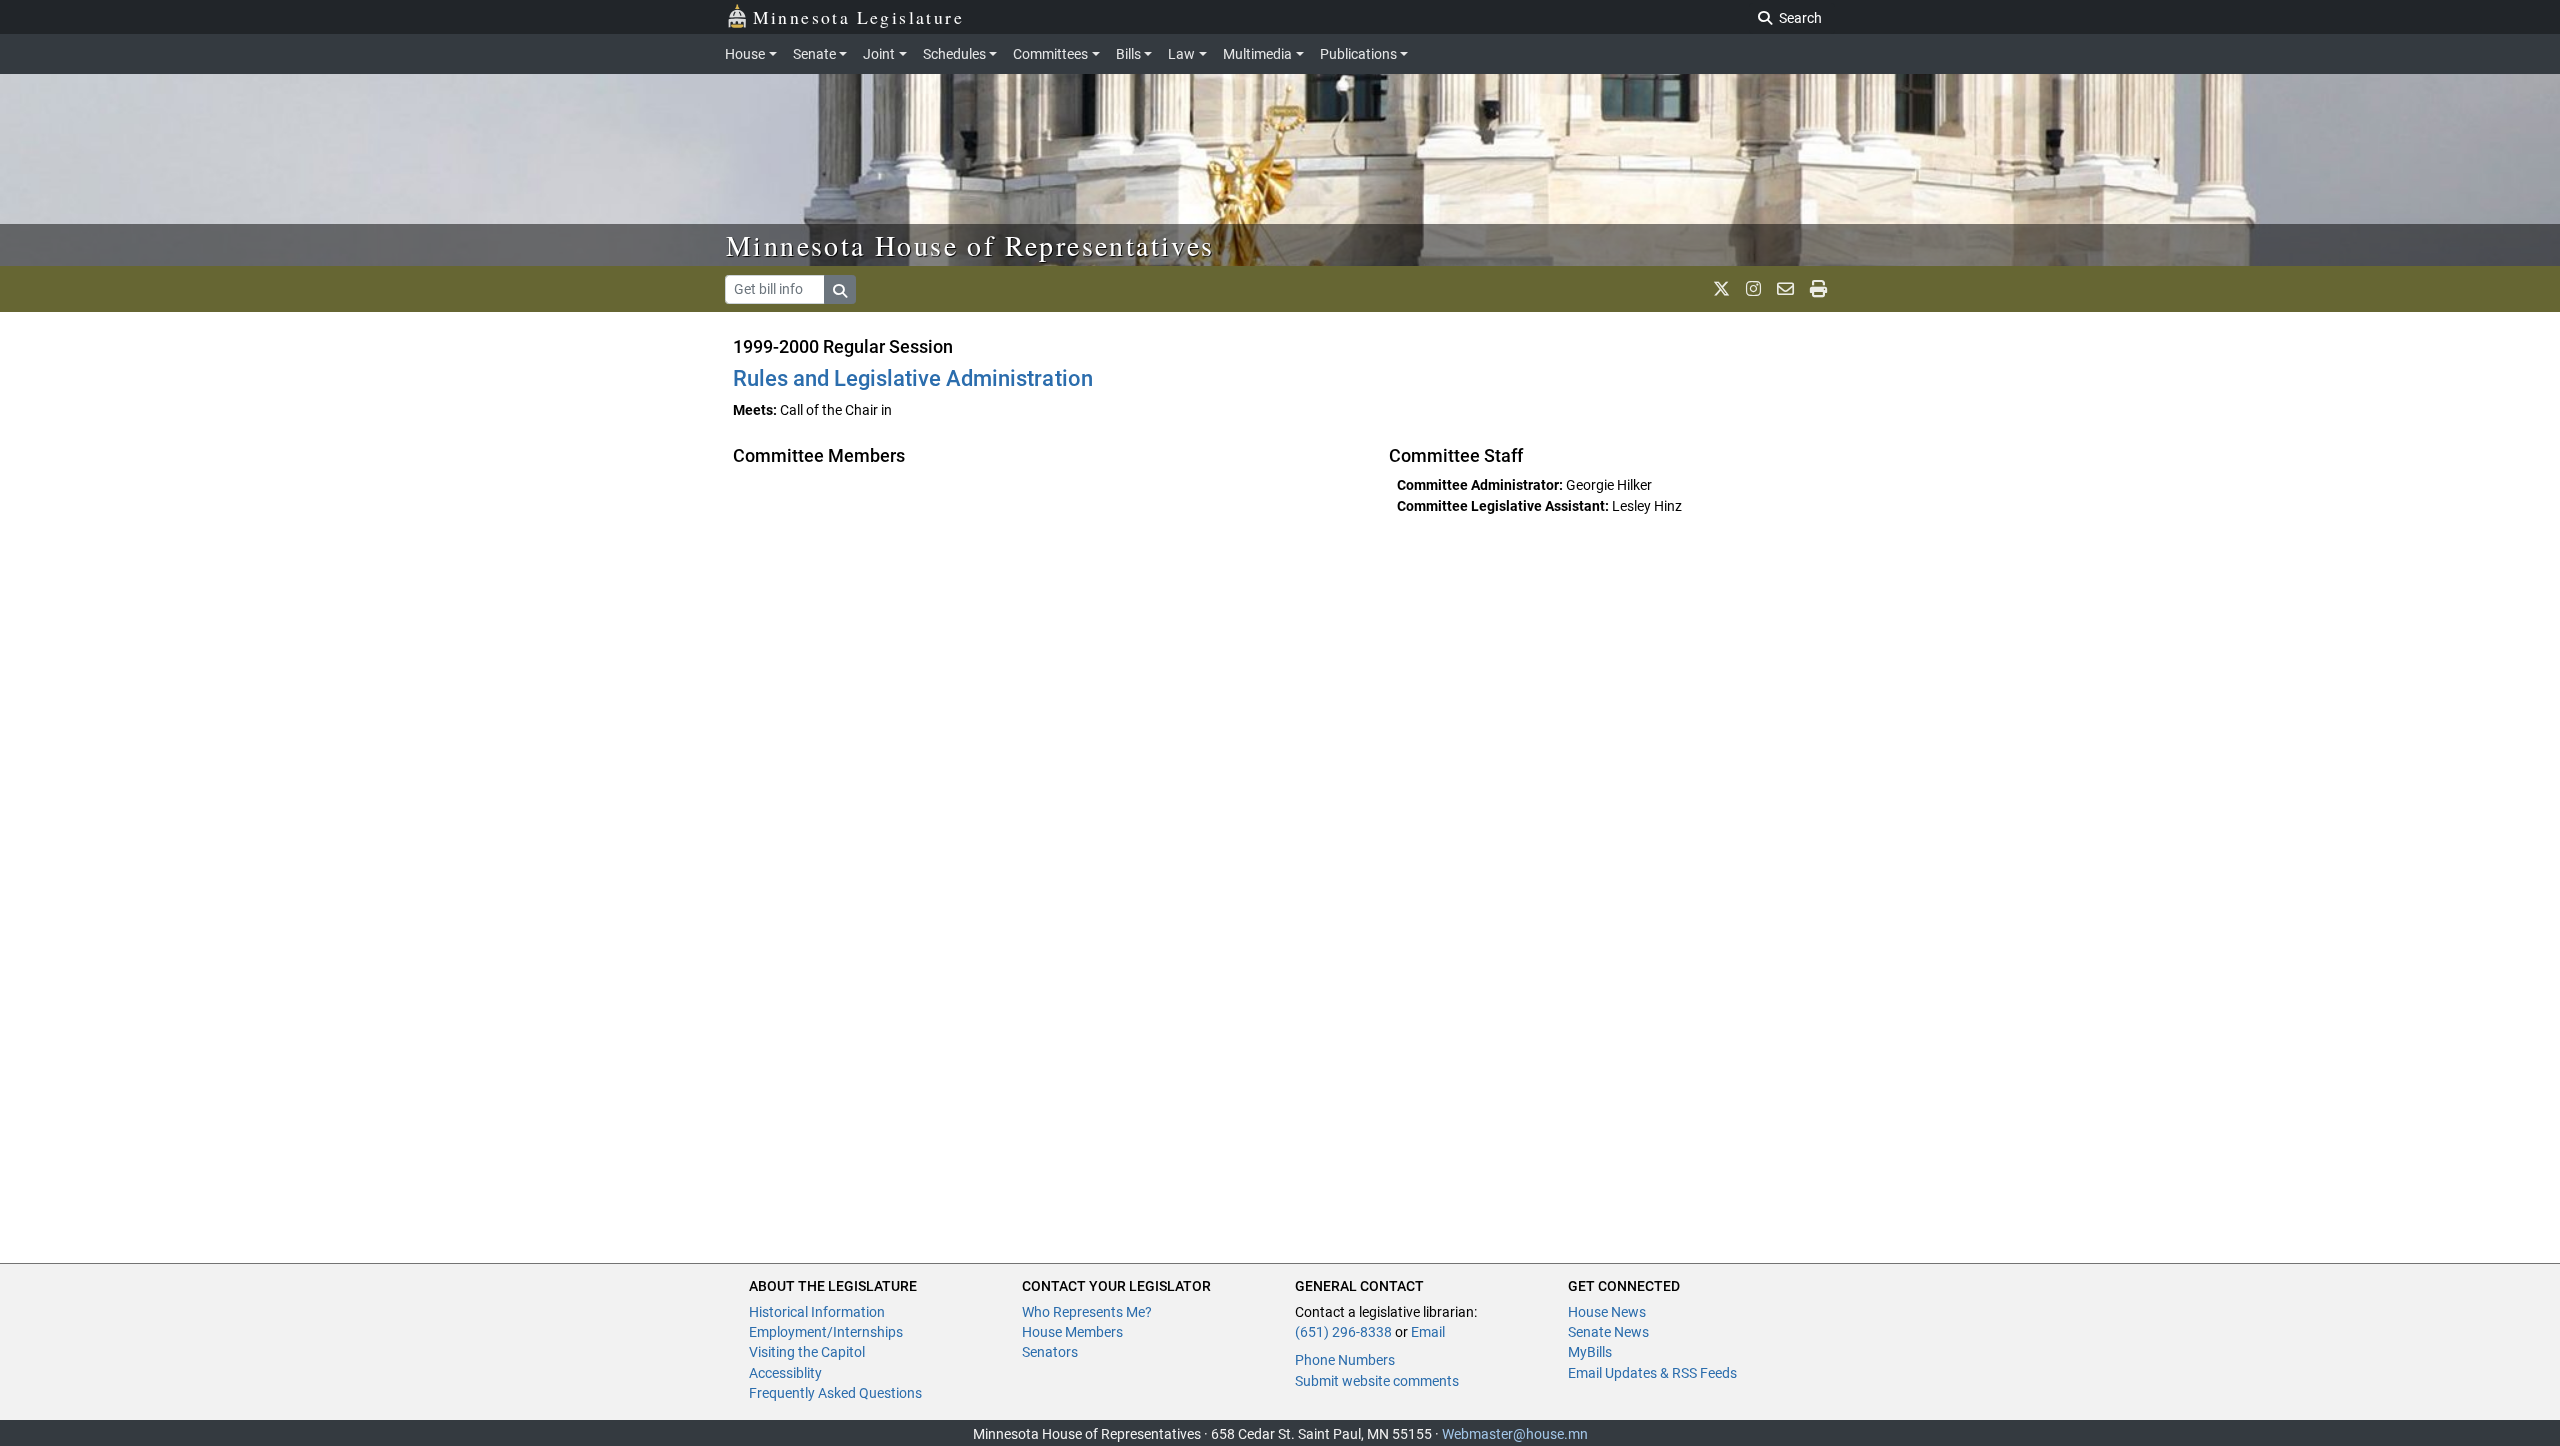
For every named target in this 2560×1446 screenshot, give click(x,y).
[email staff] (1785, 289)
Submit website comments (1377, 1381)
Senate (814, 54)
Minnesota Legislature (858, 17)
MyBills (1590, 1352)
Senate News (1608, 1332)
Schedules (954, 54)
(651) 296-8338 (1343, 1332)
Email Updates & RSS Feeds (1652, 1373)
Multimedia (1257, 54)
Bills (1128, 54)
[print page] (1818, 289)
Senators (1050, 1352)
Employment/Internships (826, 1332)
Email (1428, 1332)
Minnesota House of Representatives (970, 245)
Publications (1358, 54)
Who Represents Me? (1087, 1312)
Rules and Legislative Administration (913, 378)
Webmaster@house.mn (1515, 1434)
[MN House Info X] (1721, 289)
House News (1607, 1312)
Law (1181, 54)
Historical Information (817, 1312)
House (745, 54)
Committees (1050, 54)
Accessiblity (785, 1373)
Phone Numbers (1345, 1360)
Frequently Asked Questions (835, 1393)
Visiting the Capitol (807, 1352)
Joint (879, 54)
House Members (1072, 1332)
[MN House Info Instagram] (1753, 289)
